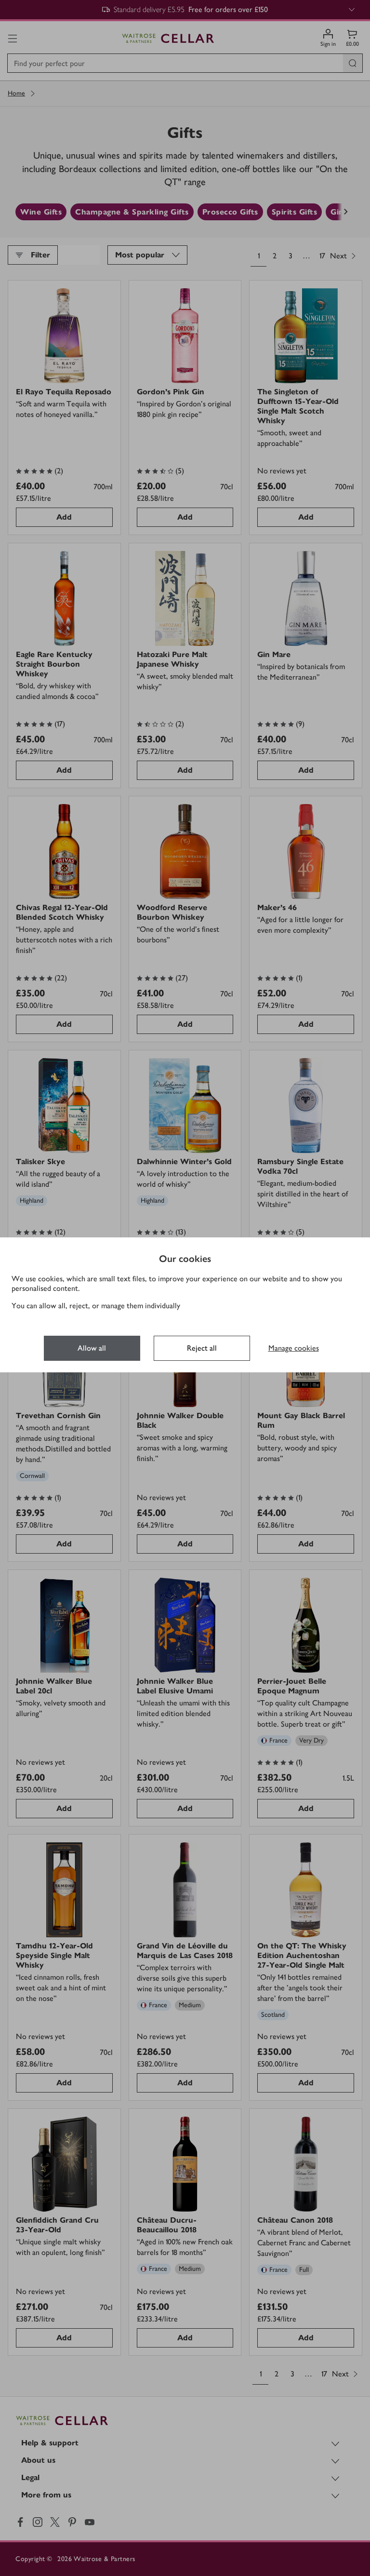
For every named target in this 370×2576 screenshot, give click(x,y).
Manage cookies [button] (294, 1348)
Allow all (92, 1348)
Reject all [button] (202, 1348)
